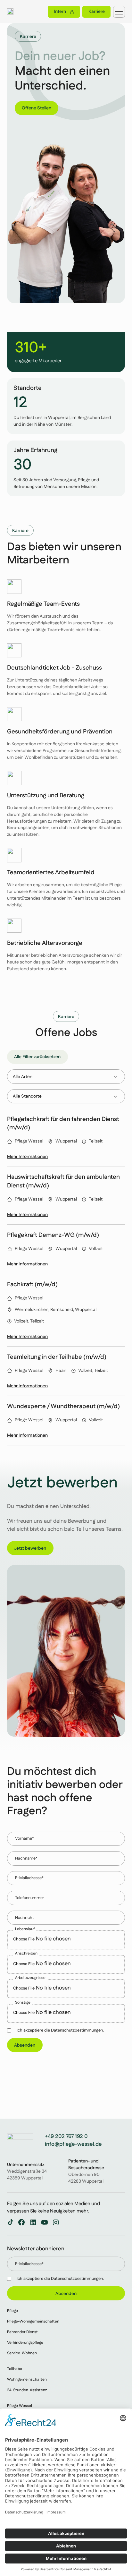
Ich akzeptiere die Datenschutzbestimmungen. (60, 2030)
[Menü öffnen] (119, 12)
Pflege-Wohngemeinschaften (33, 2321)
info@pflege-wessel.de (73, 2144)
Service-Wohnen (22, 2353)
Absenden (25, 2045)
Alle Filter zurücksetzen (37, 1057)
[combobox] (66, 1076)
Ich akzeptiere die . (60, 2279)
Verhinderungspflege (25, 2342)
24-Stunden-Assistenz (27, 2390)
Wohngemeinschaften (27, 2379)
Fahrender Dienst (22, 2332)
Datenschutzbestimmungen (77, 2279)
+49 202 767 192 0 (66, 2137)
